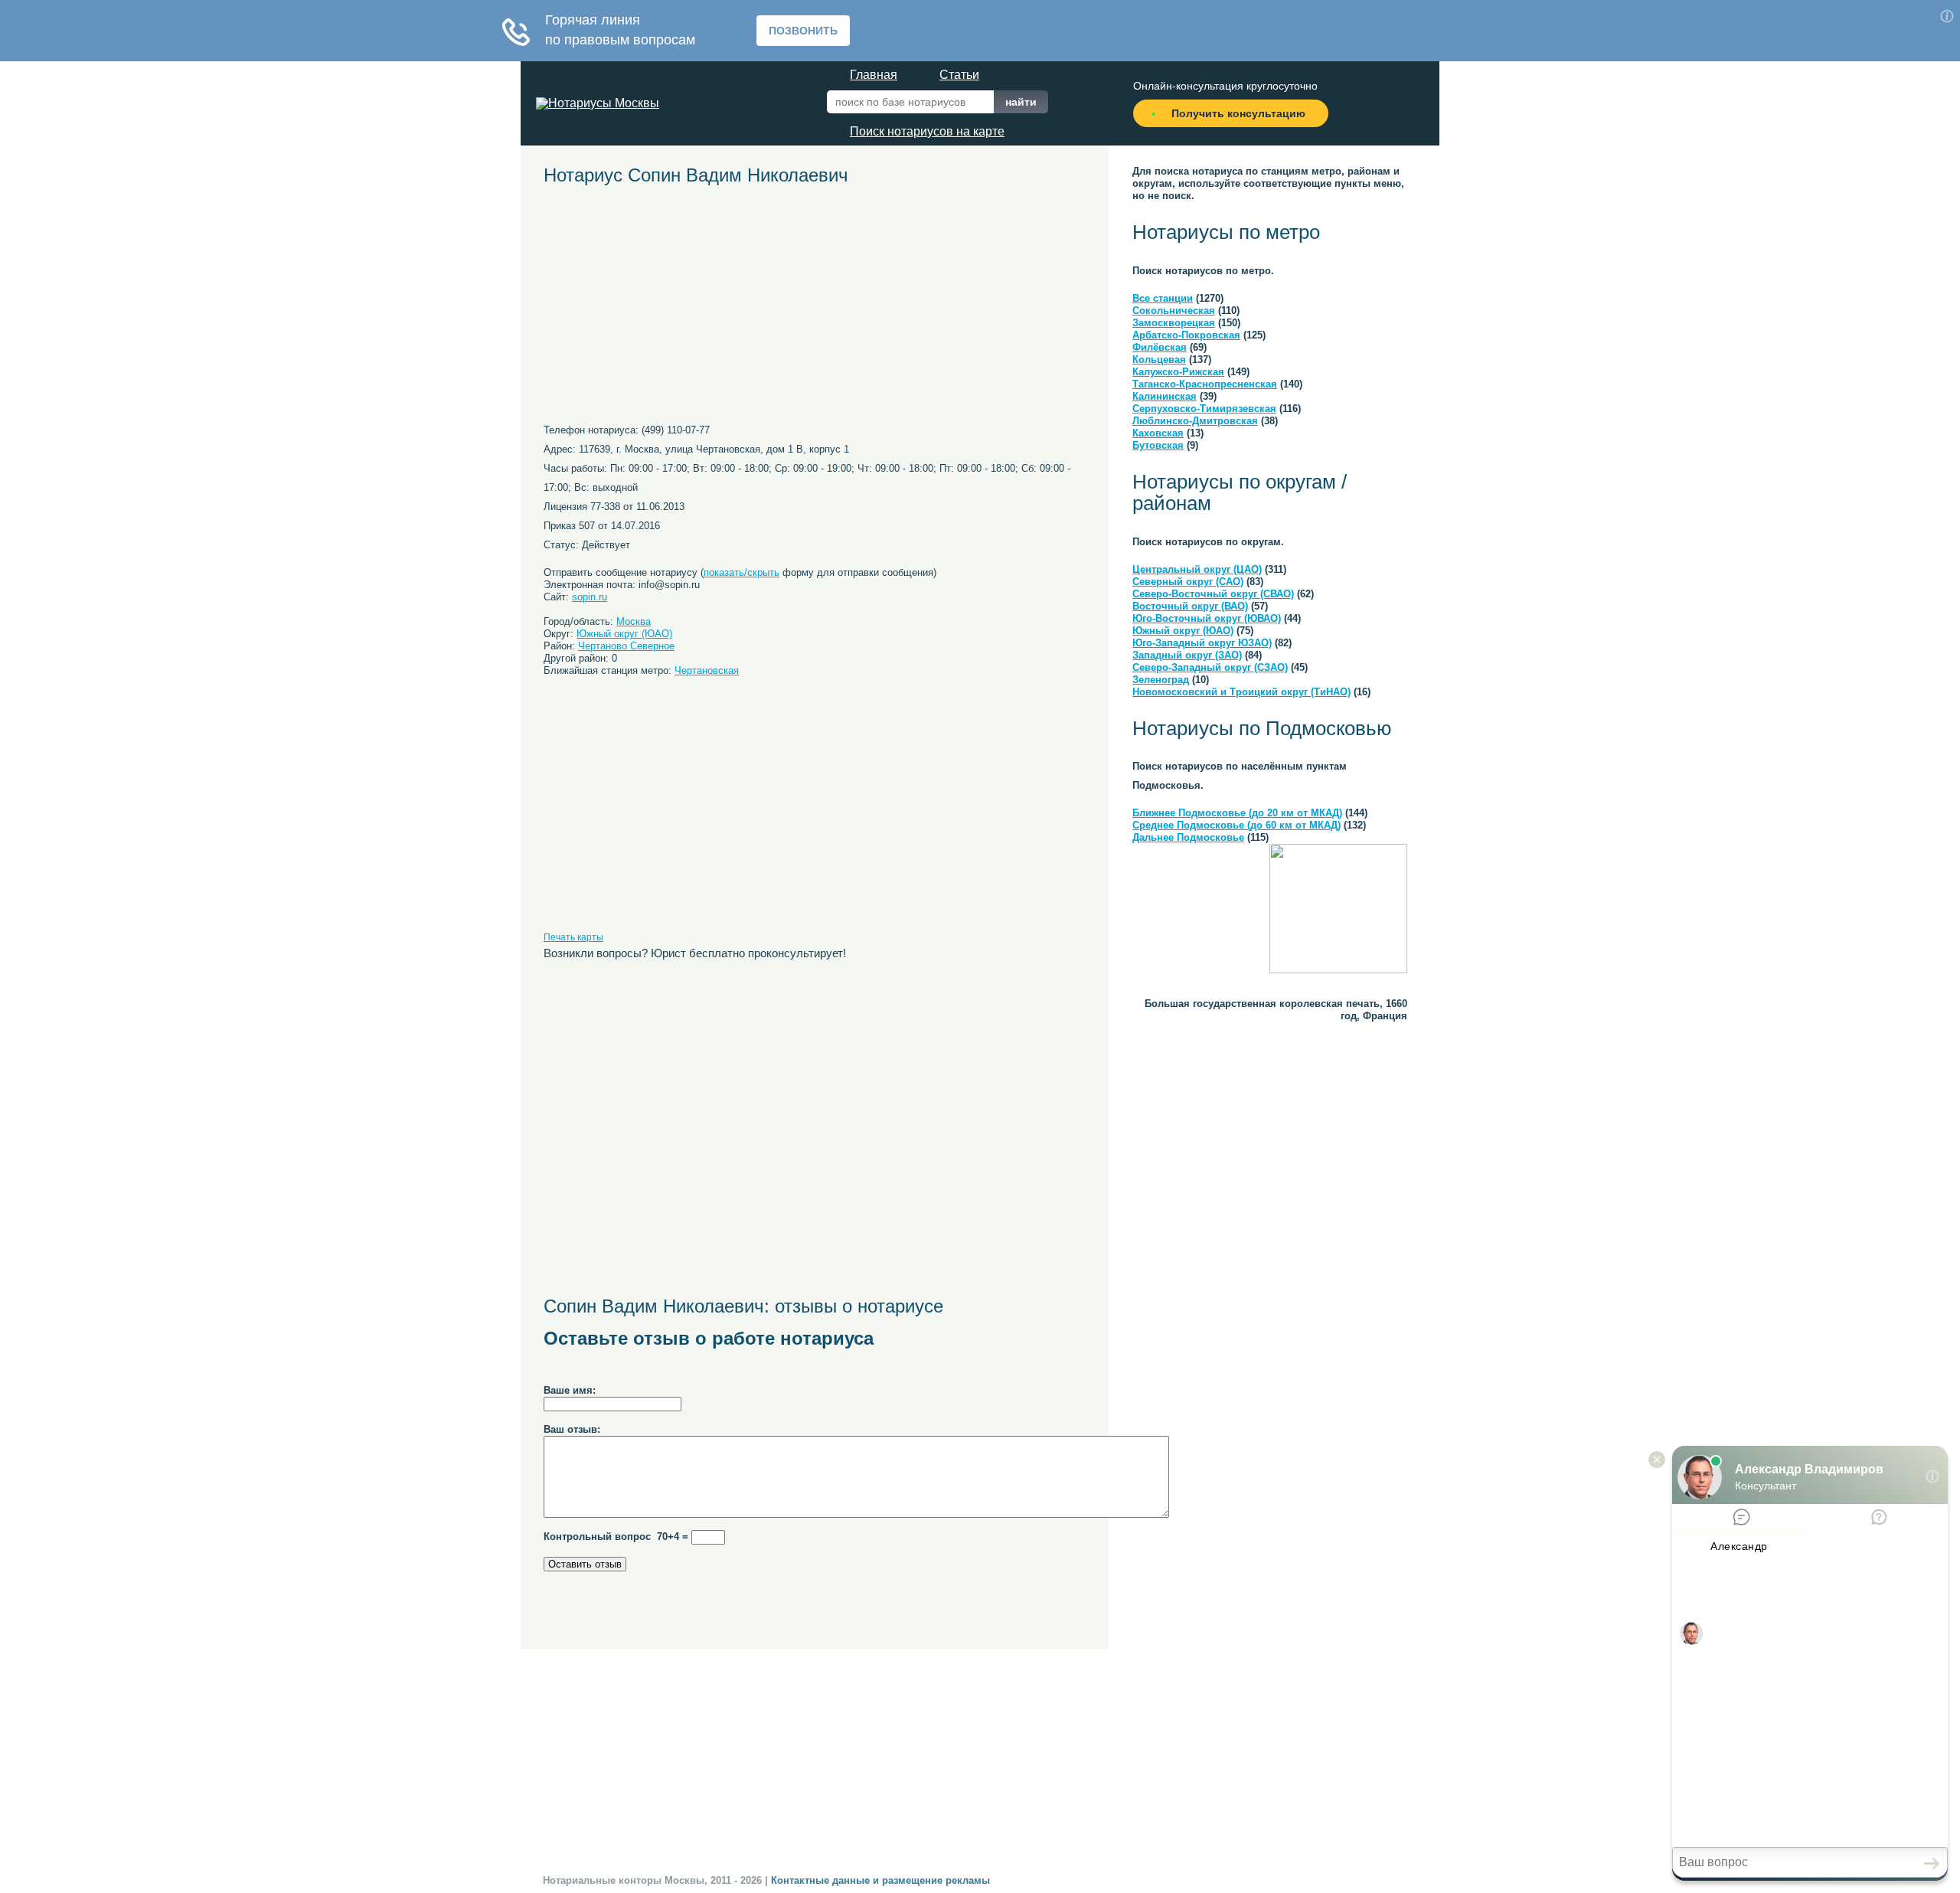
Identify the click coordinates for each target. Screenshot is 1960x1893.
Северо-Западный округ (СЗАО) (1210, 667)
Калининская (1165, 396)
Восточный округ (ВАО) (1190, 606)
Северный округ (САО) (1188, 582)
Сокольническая (1174, 311)
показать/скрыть (742, 572)
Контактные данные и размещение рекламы (880, 1880)
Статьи (959, 75)
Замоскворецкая (1174, 323)
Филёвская (1160, 347)
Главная (874, 75)
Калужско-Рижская (1178, 372)
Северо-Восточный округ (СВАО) (1213, 594)
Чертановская (707, 670)
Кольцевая (1159, 360)
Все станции (1163, 298)
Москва (634, 621)
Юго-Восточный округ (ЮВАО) (1207, 618)
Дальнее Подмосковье (1188, 837)
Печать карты (573, 937)
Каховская (1158, 433)
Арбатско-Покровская (1186, 335)
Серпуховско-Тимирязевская (1204, 409)
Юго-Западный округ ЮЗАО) (1202, 643)
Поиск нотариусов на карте (927, 131)
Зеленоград (1161, 680)
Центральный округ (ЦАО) (1197, 569)
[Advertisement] (685, 310)
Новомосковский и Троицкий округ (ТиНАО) (1241, 692)
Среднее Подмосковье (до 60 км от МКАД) (1236, 825)
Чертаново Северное (626, 646)
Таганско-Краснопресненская (1205, 384)
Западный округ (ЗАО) (1187, 655)
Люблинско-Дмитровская (1195, 421)
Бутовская (1158, 445)
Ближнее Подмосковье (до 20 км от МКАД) (1237, 813)
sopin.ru (590, 597)
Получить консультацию (1238, 113)
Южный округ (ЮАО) (624, 634)
